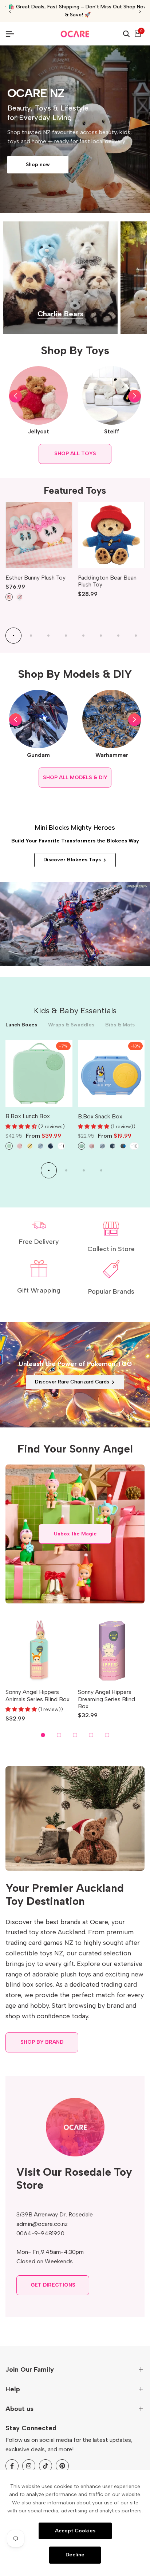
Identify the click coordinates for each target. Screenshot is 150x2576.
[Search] (126, 34)
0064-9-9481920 (40, 2233)
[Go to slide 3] (48, 636)
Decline (75, 2555)
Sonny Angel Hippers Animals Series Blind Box (37, 1695)
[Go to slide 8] (136, 636)
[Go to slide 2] (31, 636)
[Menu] (13, 34)
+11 (61, 1146)
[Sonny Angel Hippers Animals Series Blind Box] (39, 1650)
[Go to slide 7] (118, 636)
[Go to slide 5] (83, 636)
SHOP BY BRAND (42, 2042)
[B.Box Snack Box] (111, 1074)
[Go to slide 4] (66, 636)
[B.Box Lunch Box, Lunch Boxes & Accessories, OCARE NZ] (39, 1074)
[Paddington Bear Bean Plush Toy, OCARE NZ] (111, 535)
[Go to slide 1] (13, 636)
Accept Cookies (75, 2530)
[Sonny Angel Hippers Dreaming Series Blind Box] (111, 1650)
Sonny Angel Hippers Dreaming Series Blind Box (106, 1699)
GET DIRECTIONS (53, 2285)
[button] (15, 396)
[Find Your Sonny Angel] (75, 1534)
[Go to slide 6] (101, 636)
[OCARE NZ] (75, 34)
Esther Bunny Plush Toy (35, 578)
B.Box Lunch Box (28, 1116)
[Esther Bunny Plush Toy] (39, 535)
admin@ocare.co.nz (42, 2224)
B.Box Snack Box (100, 1116)
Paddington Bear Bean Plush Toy (107, 581)
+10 (134, 1146)
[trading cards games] (75, 1375)
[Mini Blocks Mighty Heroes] (75, 924)
